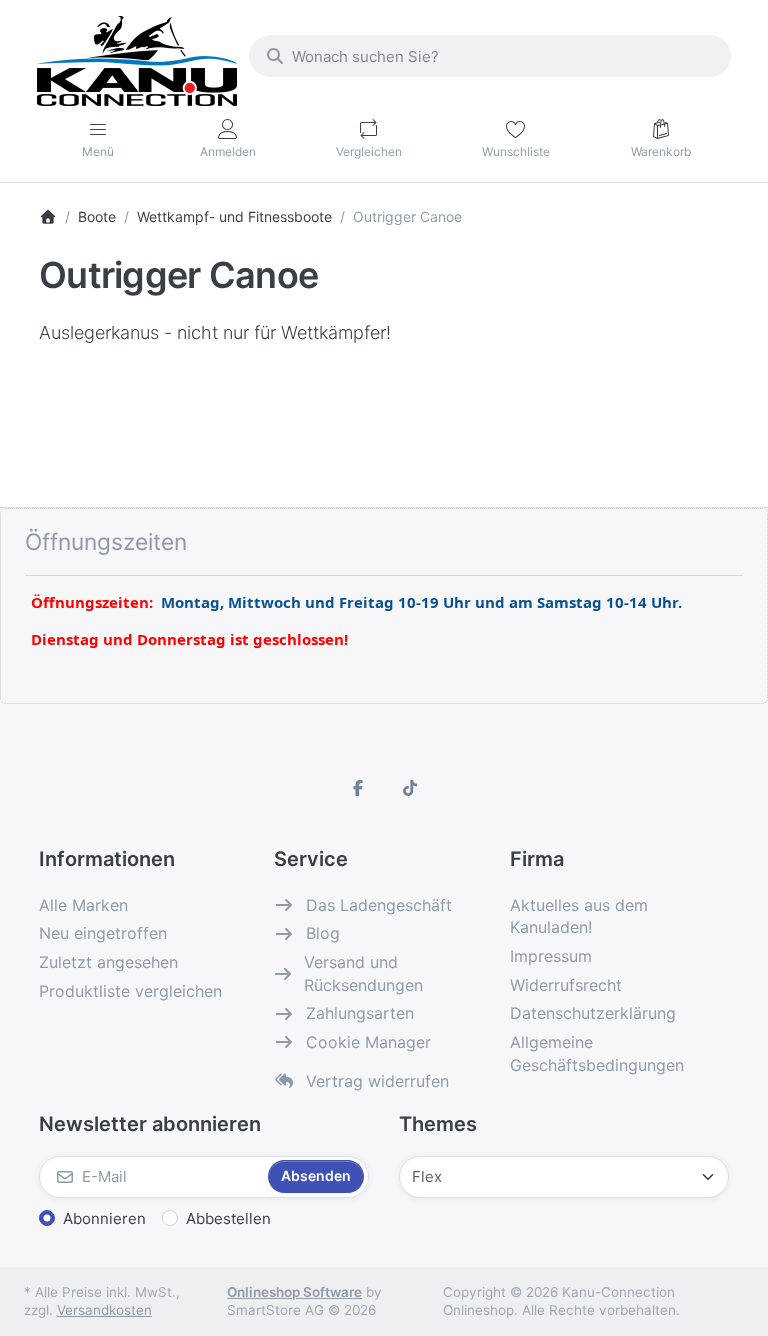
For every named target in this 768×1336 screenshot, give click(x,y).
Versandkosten (104, 1310)
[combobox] (490, 56)
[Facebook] (358, 788)
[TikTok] (410, 788)
